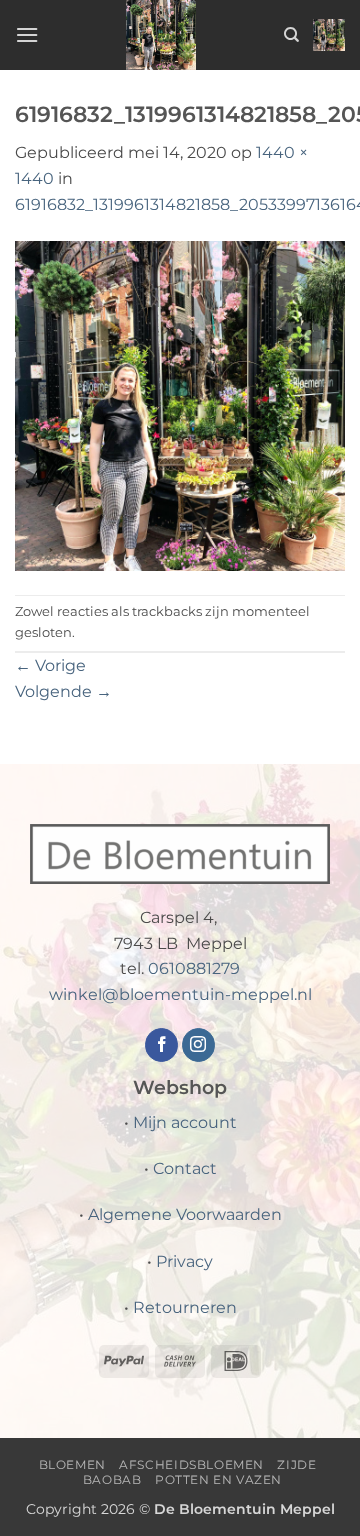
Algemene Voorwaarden (185, 1214)
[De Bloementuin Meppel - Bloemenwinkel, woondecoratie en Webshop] (161, 35)
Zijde (296, 1464)
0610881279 (194, 968)
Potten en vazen (218, 1479)
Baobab (112, 1479)
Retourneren (185, 1307)
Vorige (50, 665)
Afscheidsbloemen (191, 1464)
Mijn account (185, 1122)
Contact (185, 1168)
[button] (27, 34)
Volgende (63, 691)
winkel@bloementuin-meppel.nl (180, 994)
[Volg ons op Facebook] (161, 1045)
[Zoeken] (291, 35)
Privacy (184, 1261)
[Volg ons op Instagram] (198, 1045)
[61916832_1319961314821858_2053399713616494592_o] (180, 404)
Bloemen (72, 1464)
